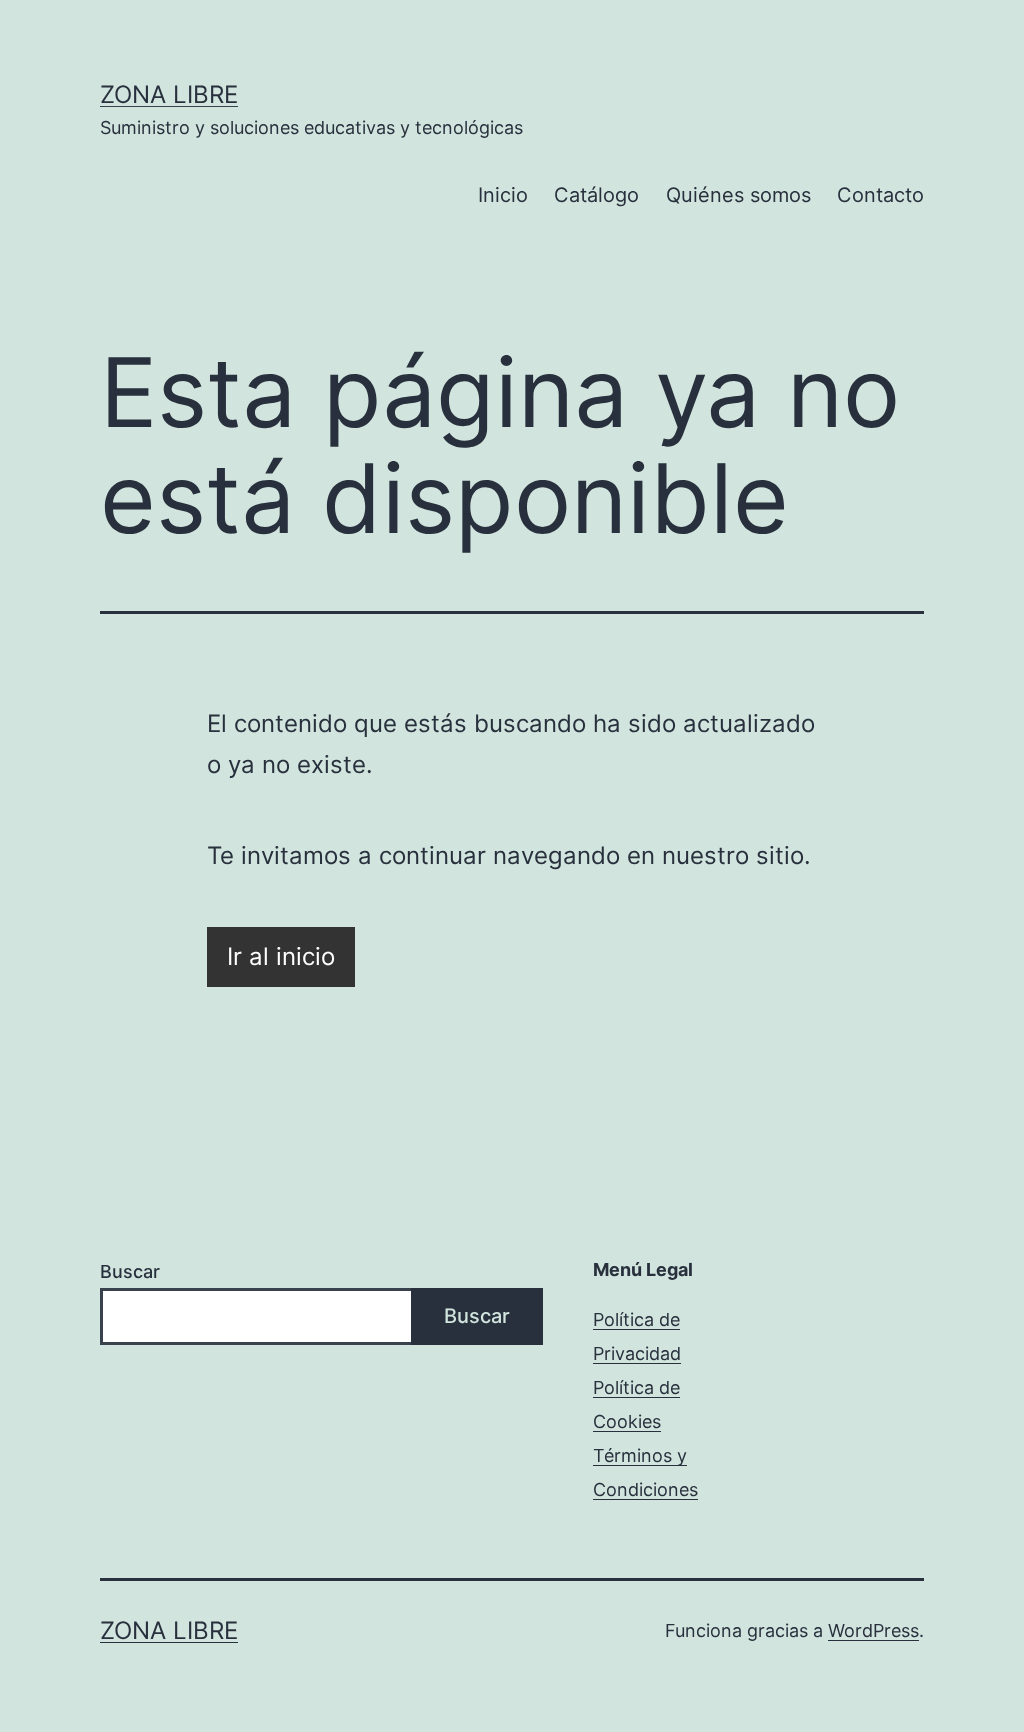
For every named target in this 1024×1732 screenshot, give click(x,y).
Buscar (130, 1271)
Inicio (503, 195)
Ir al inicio (281, 956)
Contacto (880, 195)
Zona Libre (169, 94)
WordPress (873, 1630)
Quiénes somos (738, 195)
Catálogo (596, 195)
